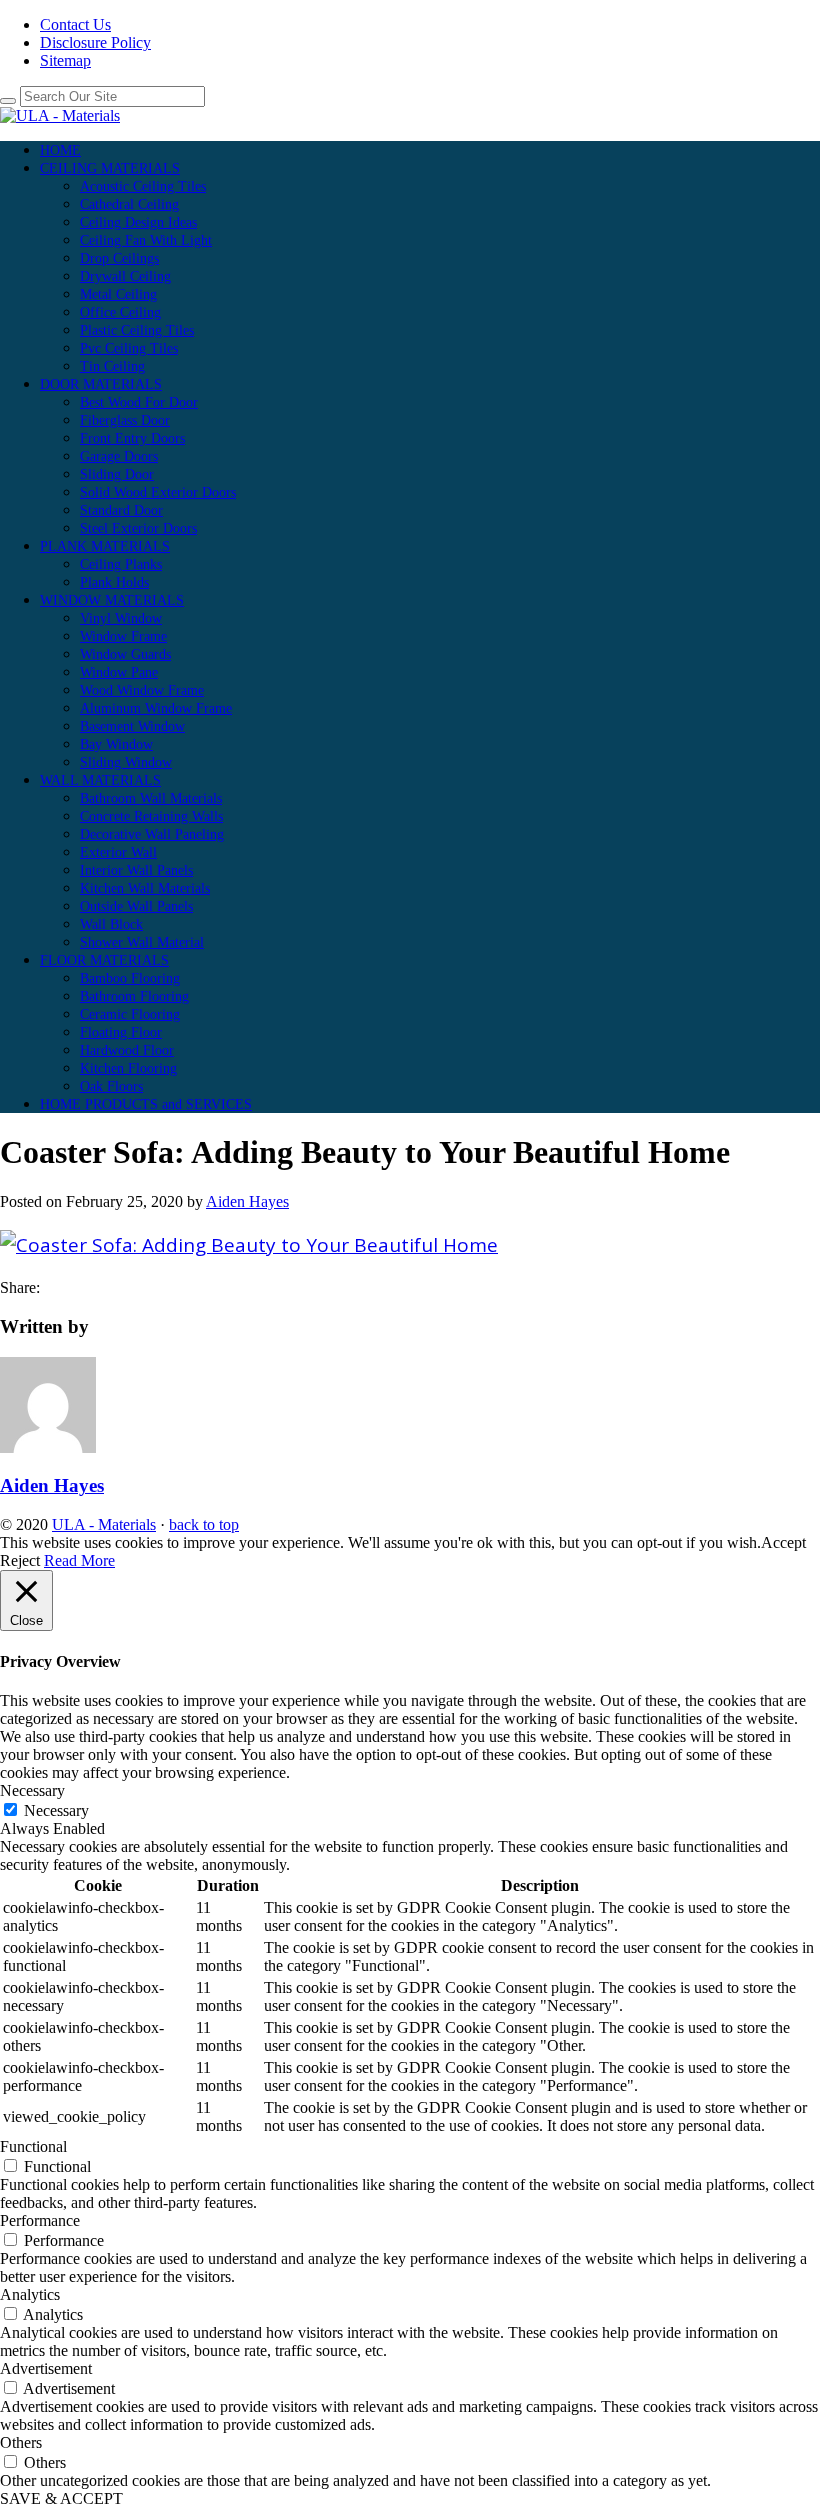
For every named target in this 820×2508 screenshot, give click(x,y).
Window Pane (119, 672)
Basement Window (132, 726)
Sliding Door (117, 474)
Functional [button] (33, 2146)
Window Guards (125, 654)
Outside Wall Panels (136, 906)
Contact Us (75, 24)
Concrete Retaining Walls (151, 816)
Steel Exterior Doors (138, 528)
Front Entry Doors (132, 438)
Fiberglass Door (125, 420)
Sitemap (65, 60)
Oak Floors (111, 1086)
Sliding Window (126, 762)
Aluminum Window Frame (156, 708)
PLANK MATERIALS (105, 546)
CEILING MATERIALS (110, 168)
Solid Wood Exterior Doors (158, 492)
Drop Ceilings (119, 258)
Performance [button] (40, 2220)
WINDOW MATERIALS (112, 600)
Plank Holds (114, 582)
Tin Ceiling (112, 366)
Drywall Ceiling (125, 276)
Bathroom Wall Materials (151, 798)
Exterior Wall (118, 852)
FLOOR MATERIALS (104, 960)
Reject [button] (20, 1560)
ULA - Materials (104, 1524)
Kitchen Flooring (128, 1068)
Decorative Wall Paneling (152, 834)
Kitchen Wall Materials (145, 888)
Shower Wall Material (142, 942)
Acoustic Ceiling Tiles (143, 186)
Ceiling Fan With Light (146, 240)
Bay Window (116, 744)
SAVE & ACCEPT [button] (61, 2498)
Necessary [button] (32, 1790)
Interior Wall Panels (136, 870)
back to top (204, 1524)
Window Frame (123, 636)
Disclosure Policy (95, 42)
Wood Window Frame (142, 690)
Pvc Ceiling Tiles (129, 348)
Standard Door (121, 510)
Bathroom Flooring (134, 996)
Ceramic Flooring (130, 1014)
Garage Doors (119, 456)
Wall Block (111, 924)
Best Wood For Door (139, 402)
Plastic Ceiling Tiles (137, 330)
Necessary (56, 1810)
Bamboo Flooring (130, 978)
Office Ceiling (120, 312)
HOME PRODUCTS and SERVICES (146, 1104)
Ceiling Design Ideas (138, 222)
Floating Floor (121, 1032)
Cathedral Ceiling (129, 204)
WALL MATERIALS (100, 780)
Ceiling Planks (121, 564)
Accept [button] (783, 1542)
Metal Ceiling (118, 294)
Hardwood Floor (127, 1050)
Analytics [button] (30, 2294)
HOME (60, 150)
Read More (79, 1560)
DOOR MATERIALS (101, 384)
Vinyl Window (121, 618)
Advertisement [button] (46, 2368)
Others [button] (21, 2442)
